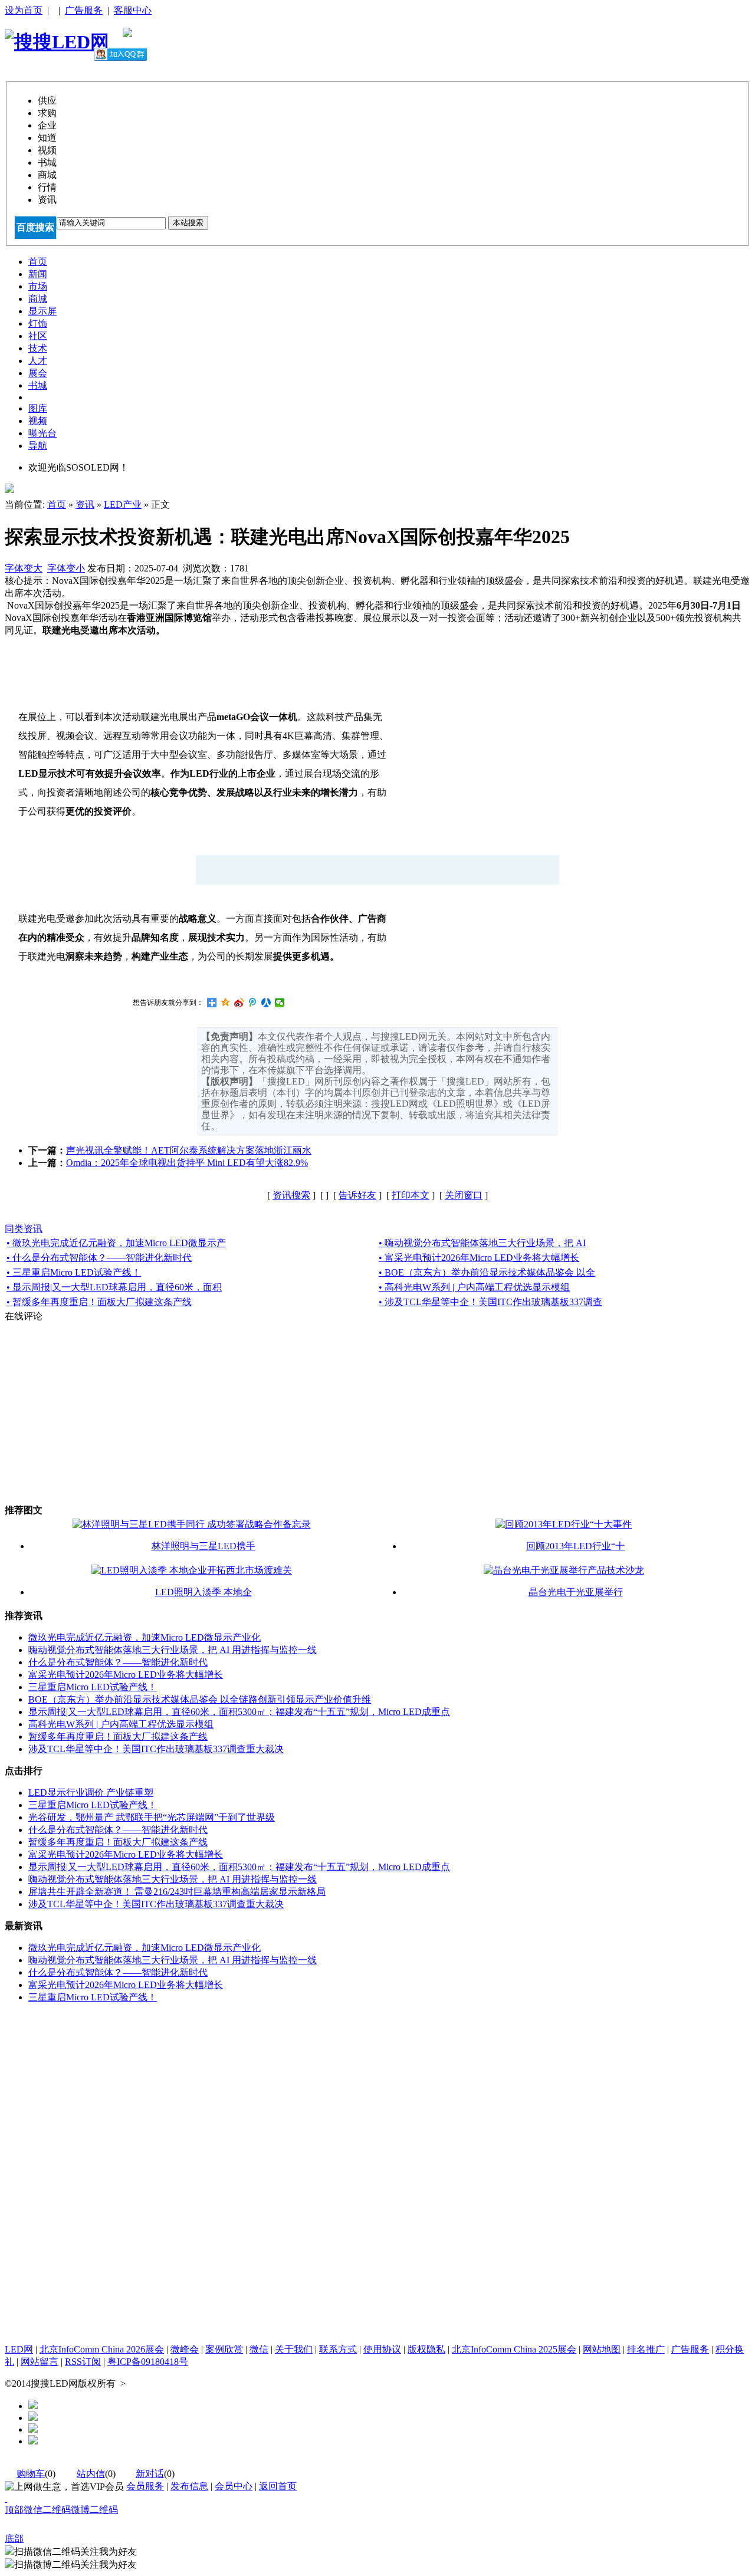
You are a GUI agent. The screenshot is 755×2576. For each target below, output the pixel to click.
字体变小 (66, 568)
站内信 (91, 2474)
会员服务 (145, 2486)
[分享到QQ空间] (226, 1003)
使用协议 (382, 2349)
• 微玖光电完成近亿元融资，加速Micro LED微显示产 (116, 1243)
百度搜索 (35, 227)
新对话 (150, 2474)
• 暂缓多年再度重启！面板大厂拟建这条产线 (99, 1302)
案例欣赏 (224, 2349)
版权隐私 (426, 2349)
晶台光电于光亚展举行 (576, 1592)
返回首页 (278, 2486)
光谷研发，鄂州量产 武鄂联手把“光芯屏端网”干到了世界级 (152, 1817)
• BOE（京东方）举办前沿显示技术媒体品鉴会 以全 (487, 1272)
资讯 (85, 505)
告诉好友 (357, 1195)
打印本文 (411, 1195)
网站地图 (602, 2349)
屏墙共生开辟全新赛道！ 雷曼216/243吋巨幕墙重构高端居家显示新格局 (177, 1892)
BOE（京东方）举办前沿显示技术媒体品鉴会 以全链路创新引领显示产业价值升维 (200, 1699)
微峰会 (185, 2349)
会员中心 (234, 2486)
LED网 (19, 2349)
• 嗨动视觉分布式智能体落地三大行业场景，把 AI (482, 1243)
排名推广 (646, 2349)
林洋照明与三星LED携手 (203, 1546)
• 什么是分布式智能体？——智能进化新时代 (99, 1258)
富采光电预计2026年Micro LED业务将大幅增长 (126, 1675)
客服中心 (133, 10)
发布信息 (189, 2486)
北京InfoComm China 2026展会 (102, 2349)
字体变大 (24, 568)
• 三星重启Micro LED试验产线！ (74, 1272)
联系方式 (338, 2349)
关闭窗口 (464, 1195)
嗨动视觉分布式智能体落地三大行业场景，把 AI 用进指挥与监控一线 (173, 1650)
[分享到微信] (280, 1003)
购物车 (31, 2474)
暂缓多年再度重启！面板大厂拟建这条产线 (118, 1736)
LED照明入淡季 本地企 (203, 1592)
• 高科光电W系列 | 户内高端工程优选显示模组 (474, 1287)
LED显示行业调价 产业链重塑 (91, 1793)
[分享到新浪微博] (239, 1003)
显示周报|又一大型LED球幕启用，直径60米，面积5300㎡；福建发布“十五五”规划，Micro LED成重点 (239, 1712)
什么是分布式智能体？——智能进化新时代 (118, 1662)
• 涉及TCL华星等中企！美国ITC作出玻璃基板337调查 (490, 1302)
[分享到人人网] (266, 1003)
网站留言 (40, 2362)
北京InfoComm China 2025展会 (514, 2349)
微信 (259, 2349)
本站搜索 (188, 223)
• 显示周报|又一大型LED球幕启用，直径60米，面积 (114, 1287)
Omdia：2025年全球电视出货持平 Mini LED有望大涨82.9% (187, 1163)
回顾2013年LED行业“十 (575, 1546)
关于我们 (294, 2349)
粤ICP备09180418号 (148, 2362)
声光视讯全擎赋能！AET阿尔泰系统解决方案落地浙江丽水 (189, 1150)
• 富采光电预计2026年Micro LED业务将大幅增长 (479, 1258)
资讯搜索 (291, 1195)
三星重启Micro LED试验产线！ (93, 1687)
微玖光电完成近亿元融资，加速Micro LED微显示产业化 (145, 1637)
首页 (57, 505)
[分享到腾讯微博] (253, 1003)
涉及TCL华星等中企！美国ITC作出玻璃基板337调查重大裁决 (156, 1749)
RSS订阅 (83, 2362)
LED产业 (123, 505)
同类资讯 (24, 1229)
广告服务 (84, 10)
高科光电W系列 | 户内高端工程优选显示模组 (121, 1724)
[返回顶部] (6, 2498)
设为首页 (24, 10)
